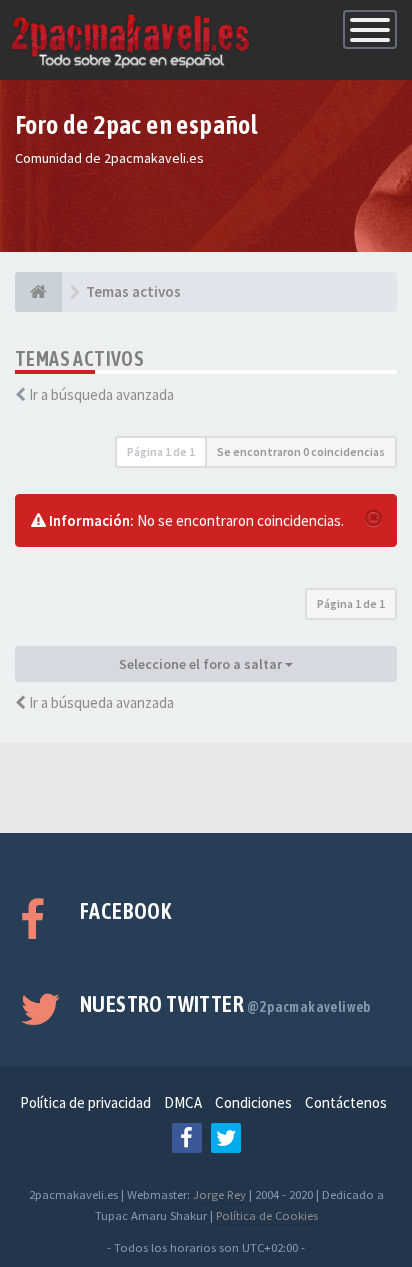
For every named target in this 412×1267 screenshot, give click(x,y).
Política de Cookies (267, 1215)
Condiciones (253, 1102)
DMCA (183, 1102)
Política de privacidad (85, 1102)
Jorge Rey (219, 1194)
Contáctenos (346, 1102)
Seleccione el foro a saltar (202, 664)
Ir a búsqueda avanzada (101, 394)
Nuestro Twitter (225, 1004)
